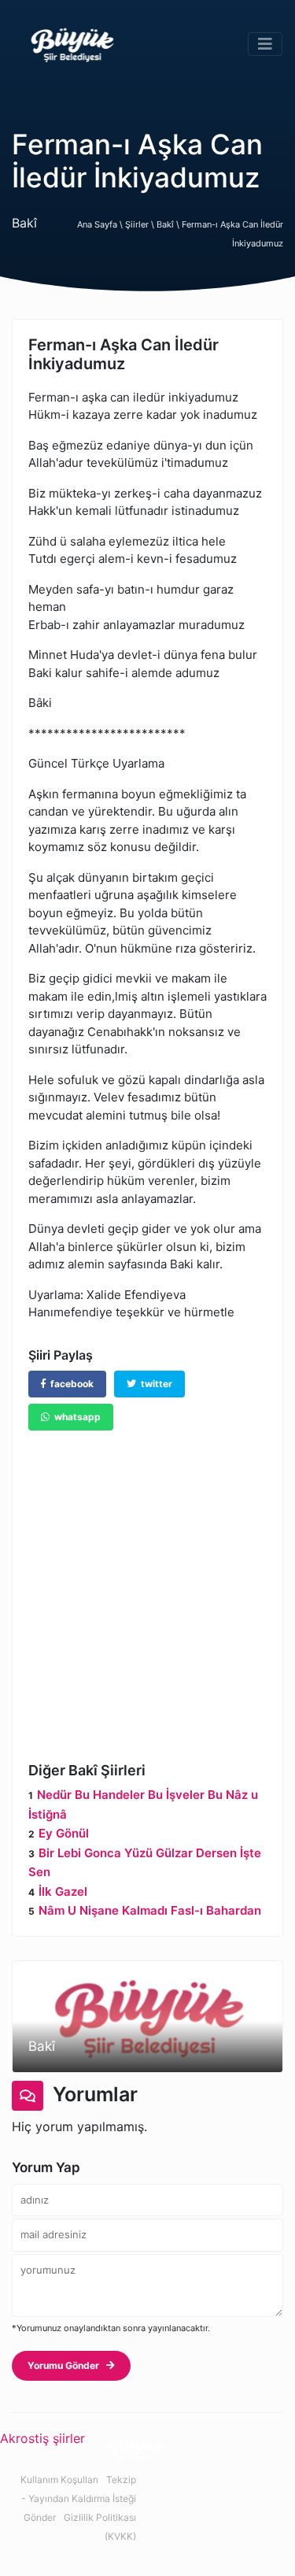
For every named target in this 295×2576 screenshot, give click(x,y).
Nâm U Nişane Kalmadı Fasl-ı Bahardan (150, 1910)
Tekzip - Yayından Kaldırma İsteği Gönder (79, 2498)
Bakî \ (169, 224)
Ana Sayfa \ (101, 224)
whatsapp (75, 1417)
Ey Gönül (64, 1833)
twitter (154, 1384)
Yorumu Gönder (67, 2365)
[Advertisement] (147, 1584)
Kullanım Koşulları (59, 2480)
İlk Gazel (63, 1891)
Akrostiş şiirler (42, 2438)
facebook (70, 1384)
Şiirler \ (141, 224)
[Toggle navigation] (265, 44)
